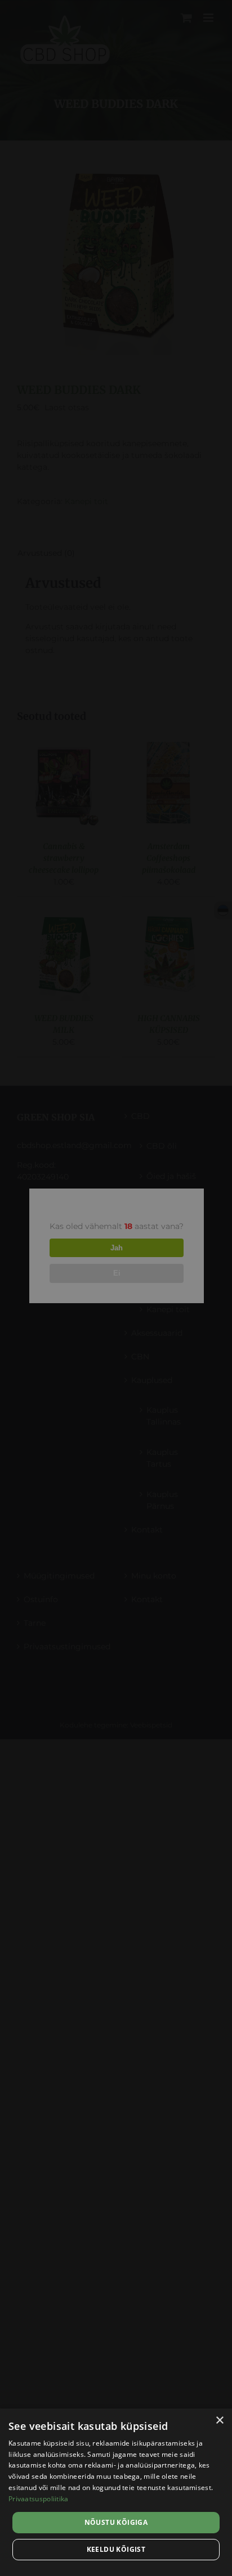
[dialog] (116, 2492)
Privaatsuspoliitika (39, 2499)
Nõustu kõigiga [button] (116, 2522)
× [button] (219, 2421)
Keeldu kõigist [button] (116, 2549)
